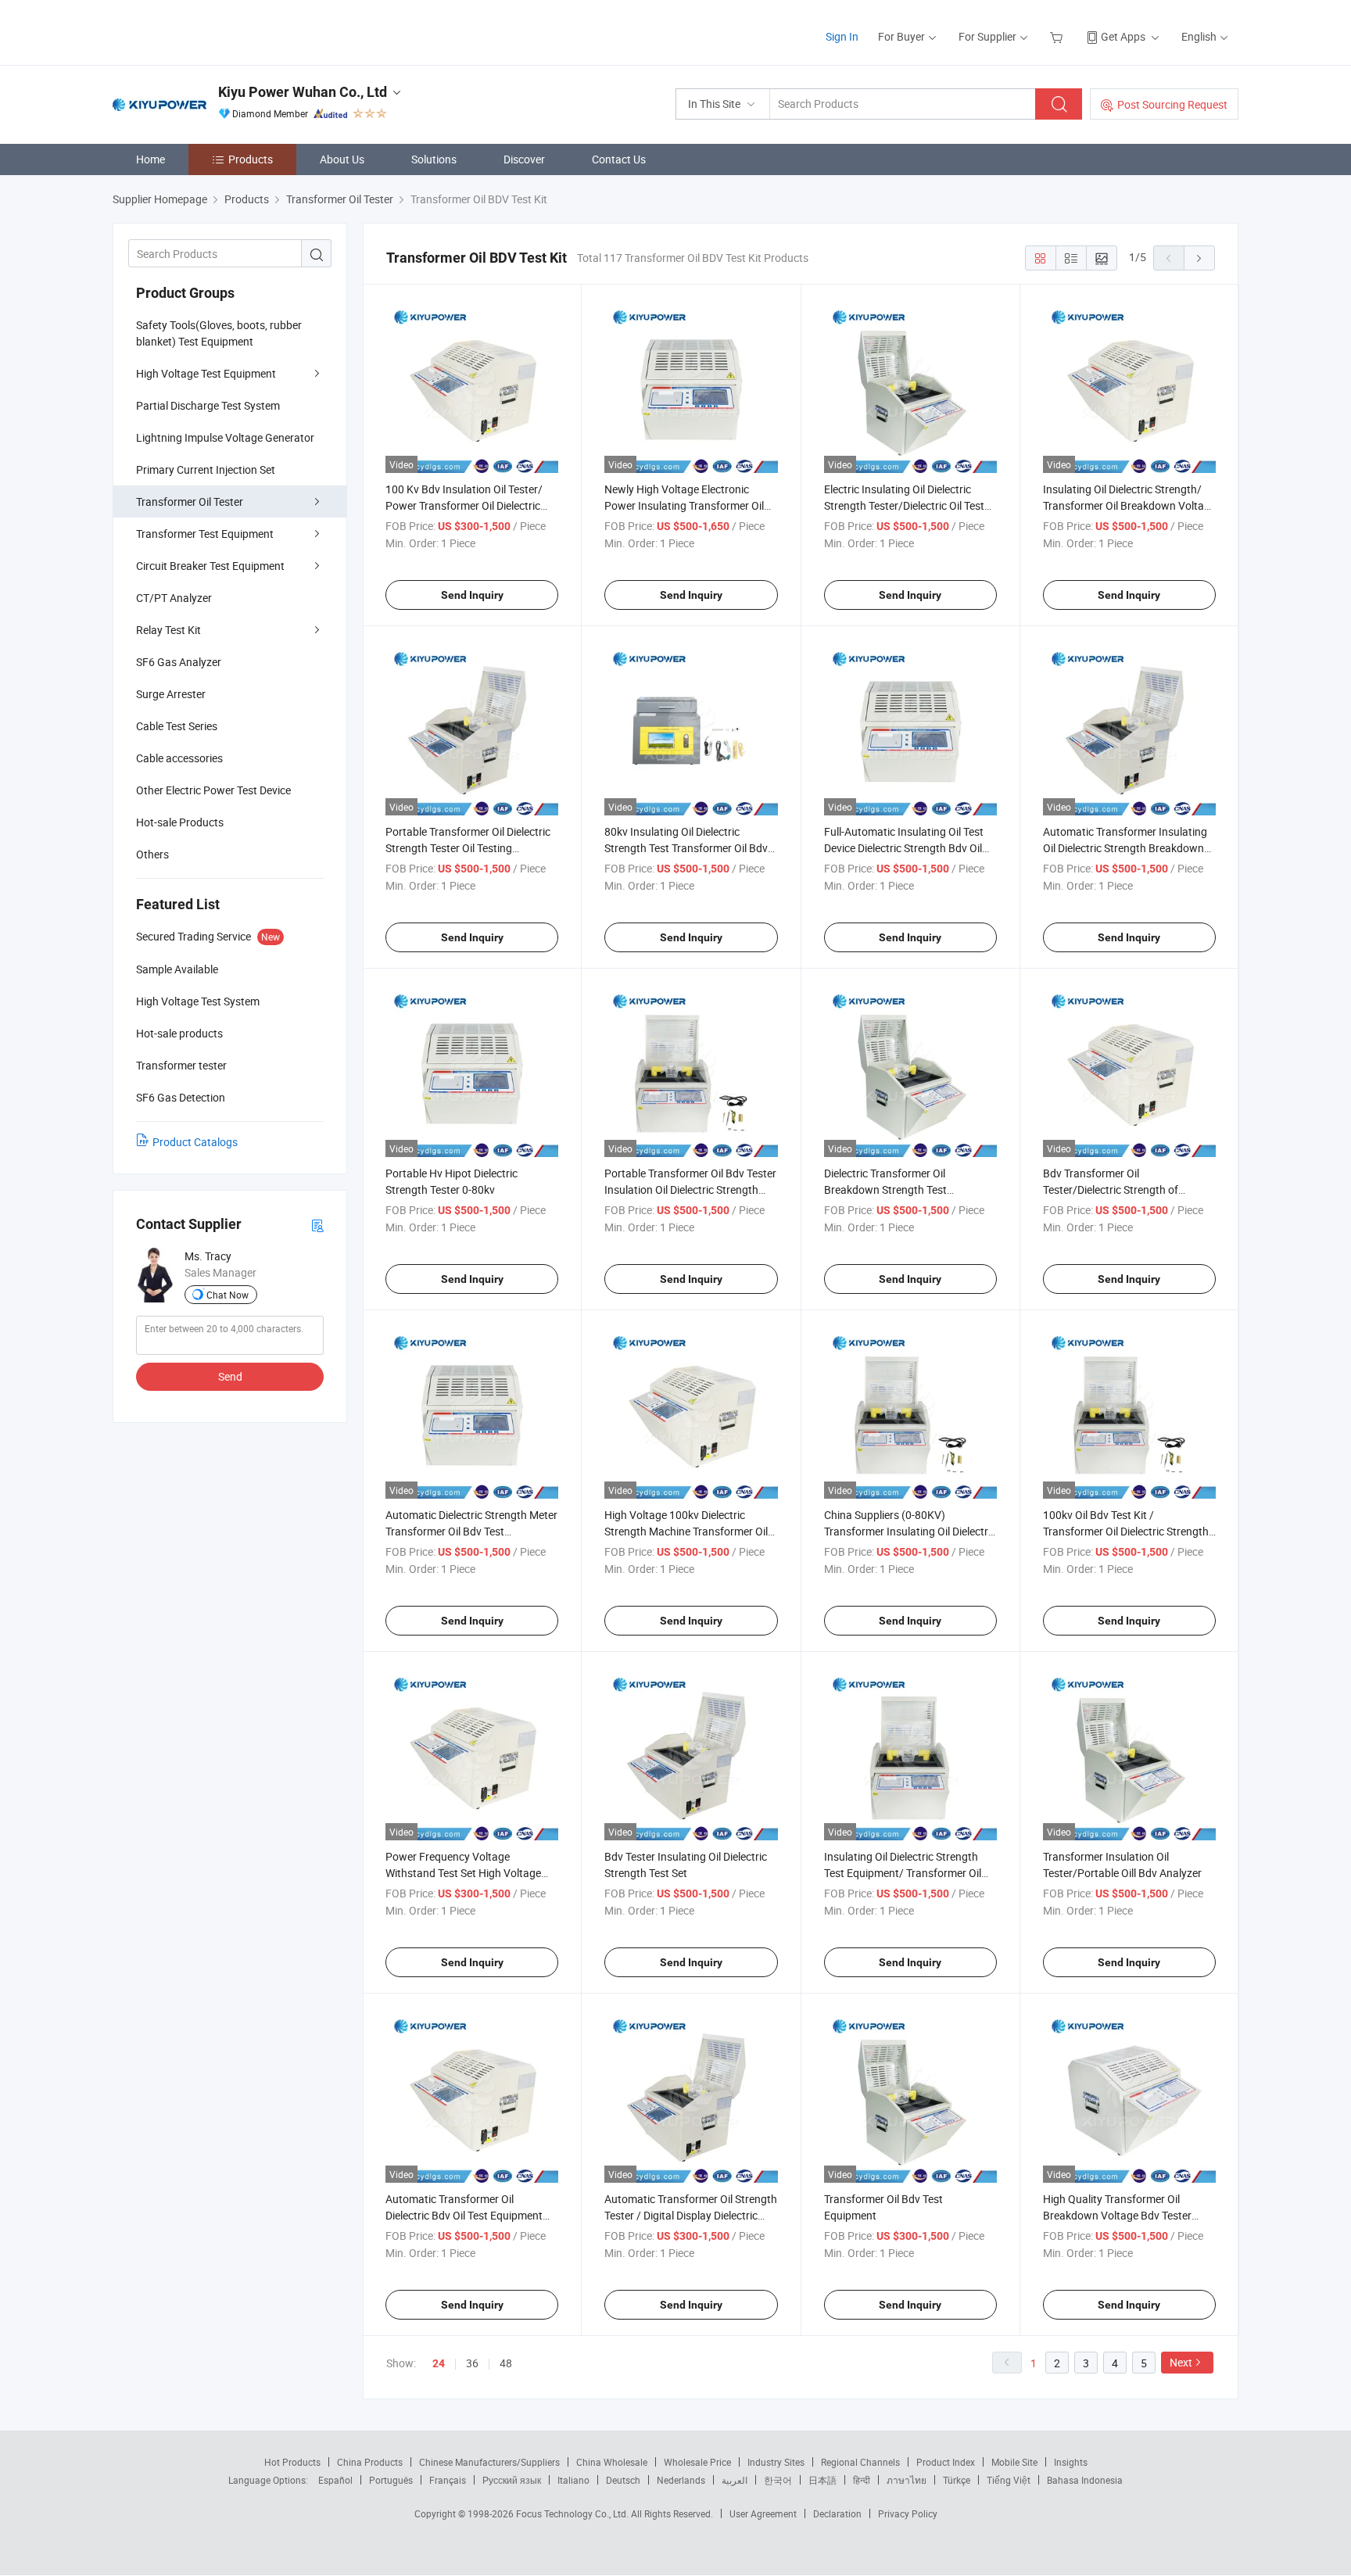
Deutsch (623, 2480)
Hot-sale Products (180, 822)
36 (472, 2363)
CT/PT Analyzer (174, 598)
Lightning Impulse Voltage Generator (225, 437)
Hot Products (292, 2462)
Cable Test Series (177, 726)
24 (439, 2363)
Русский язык (512, 2480)
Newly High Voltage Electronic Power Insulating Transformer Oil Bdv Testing (684, 505)
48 (506, 2363)
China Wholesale (612, 2462)
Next (1181, 2362)
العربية (735, 2480)
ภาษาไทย (907, 2480)
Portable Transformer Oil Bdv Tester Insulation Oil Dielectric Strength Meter (690, 1189)
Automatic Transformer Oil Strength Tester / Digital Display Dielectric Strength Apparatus (691, 2215)
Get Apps (1123, 36)
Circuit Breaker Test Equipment (210, 566)
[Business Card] (317, 1225)
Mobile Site (1014, 2462)
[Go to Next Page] (1199, 258)
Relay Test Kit (168, 630)
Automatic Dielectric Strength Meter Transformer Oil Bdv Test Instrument (471, 1531)
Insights (1071, 2462)
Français (448, 2480)
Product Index (946, 2462)
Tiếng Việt (1009, 2480)
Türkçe (957, 2480)
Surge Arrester (171, 694)
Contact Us (619, 159)
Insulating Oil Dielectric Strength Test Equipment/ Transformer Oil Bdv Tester (903, 1873)
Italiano (573, 2480)
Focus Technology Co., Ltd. (573, 2513)
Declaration (837, 2513)
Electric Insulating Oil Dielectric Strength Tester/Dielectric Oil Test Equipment (904, 505)
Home (151, 159)
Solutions (434, 159)
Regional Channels (860, 2462)
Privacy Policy (908, 2513)
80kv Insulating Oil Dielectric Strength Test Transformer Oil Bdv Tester (686, 848)
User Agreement (763, 2513)
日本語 (822, 2480)
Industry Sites (776, 2462)
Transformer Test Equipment (205, 534)
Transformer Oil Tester (190, 502)
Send (230, 1376)
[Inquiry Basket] (1058, 36)
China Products (370, 2462)
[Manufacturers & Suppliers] (213, 31)
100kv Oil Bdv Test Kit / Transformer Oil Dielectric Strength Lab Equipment (1126, 1531)
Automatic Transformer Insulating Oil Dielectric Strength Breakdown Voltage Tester (1125, 848)
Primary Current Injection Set (206, 469)
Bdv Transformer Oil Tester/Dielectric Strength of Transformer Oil (1111, 1189)
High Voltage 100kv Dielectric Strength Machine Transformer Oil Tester (686, 1531)
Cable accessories (179, 758)
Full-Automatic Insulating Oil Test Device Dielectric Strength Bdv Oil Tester (904, 848)
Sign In (842, 36)
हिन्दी (862, 2480)
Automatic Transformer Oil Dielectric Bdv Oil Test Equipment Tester (464, 2215)
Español (335, 2480)
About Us (342, 159)
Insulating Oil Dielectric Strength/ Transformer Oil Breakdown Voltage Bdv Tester (1129, 505)
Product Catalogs (195, 1142)
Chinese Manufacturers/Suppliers (489, 2462)
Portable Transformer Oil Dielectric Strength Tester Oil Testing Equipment (468, 848)
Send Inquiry (472, 595)
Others (152, 854)
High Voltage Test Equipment (206, 373)
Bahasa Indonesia (1085, 2480)
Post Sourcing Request (1172, 104)
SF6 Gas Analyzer (179, 662)
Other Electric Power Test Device (213, 790)
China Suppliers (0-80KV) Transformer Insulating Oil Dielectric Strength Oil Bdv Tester (910, 1531)
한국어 (778, 2480)
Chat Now (228, 1295)
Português (391, 2480)
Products (251, 159)
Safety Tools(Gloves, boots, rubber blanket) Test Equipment (219, 333)
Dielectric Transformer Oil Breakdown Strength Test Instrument (885, 1189)
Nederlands (681, 2480)
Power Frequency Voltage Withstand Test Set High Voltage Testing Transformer (463, 1873)
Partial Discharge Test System (208, 405)
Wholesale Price (697, 2462)
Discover (524, 159)
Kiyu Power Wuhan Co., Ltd (303, 92)
